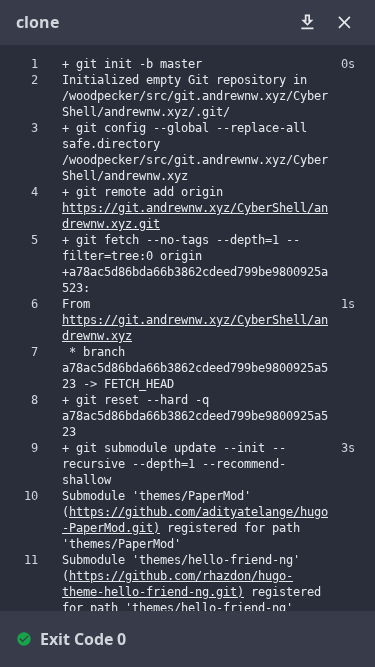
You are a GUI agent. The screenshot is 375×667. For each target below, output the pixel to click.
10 (31, 496)
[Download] (307, 22)
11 (31, 560)
